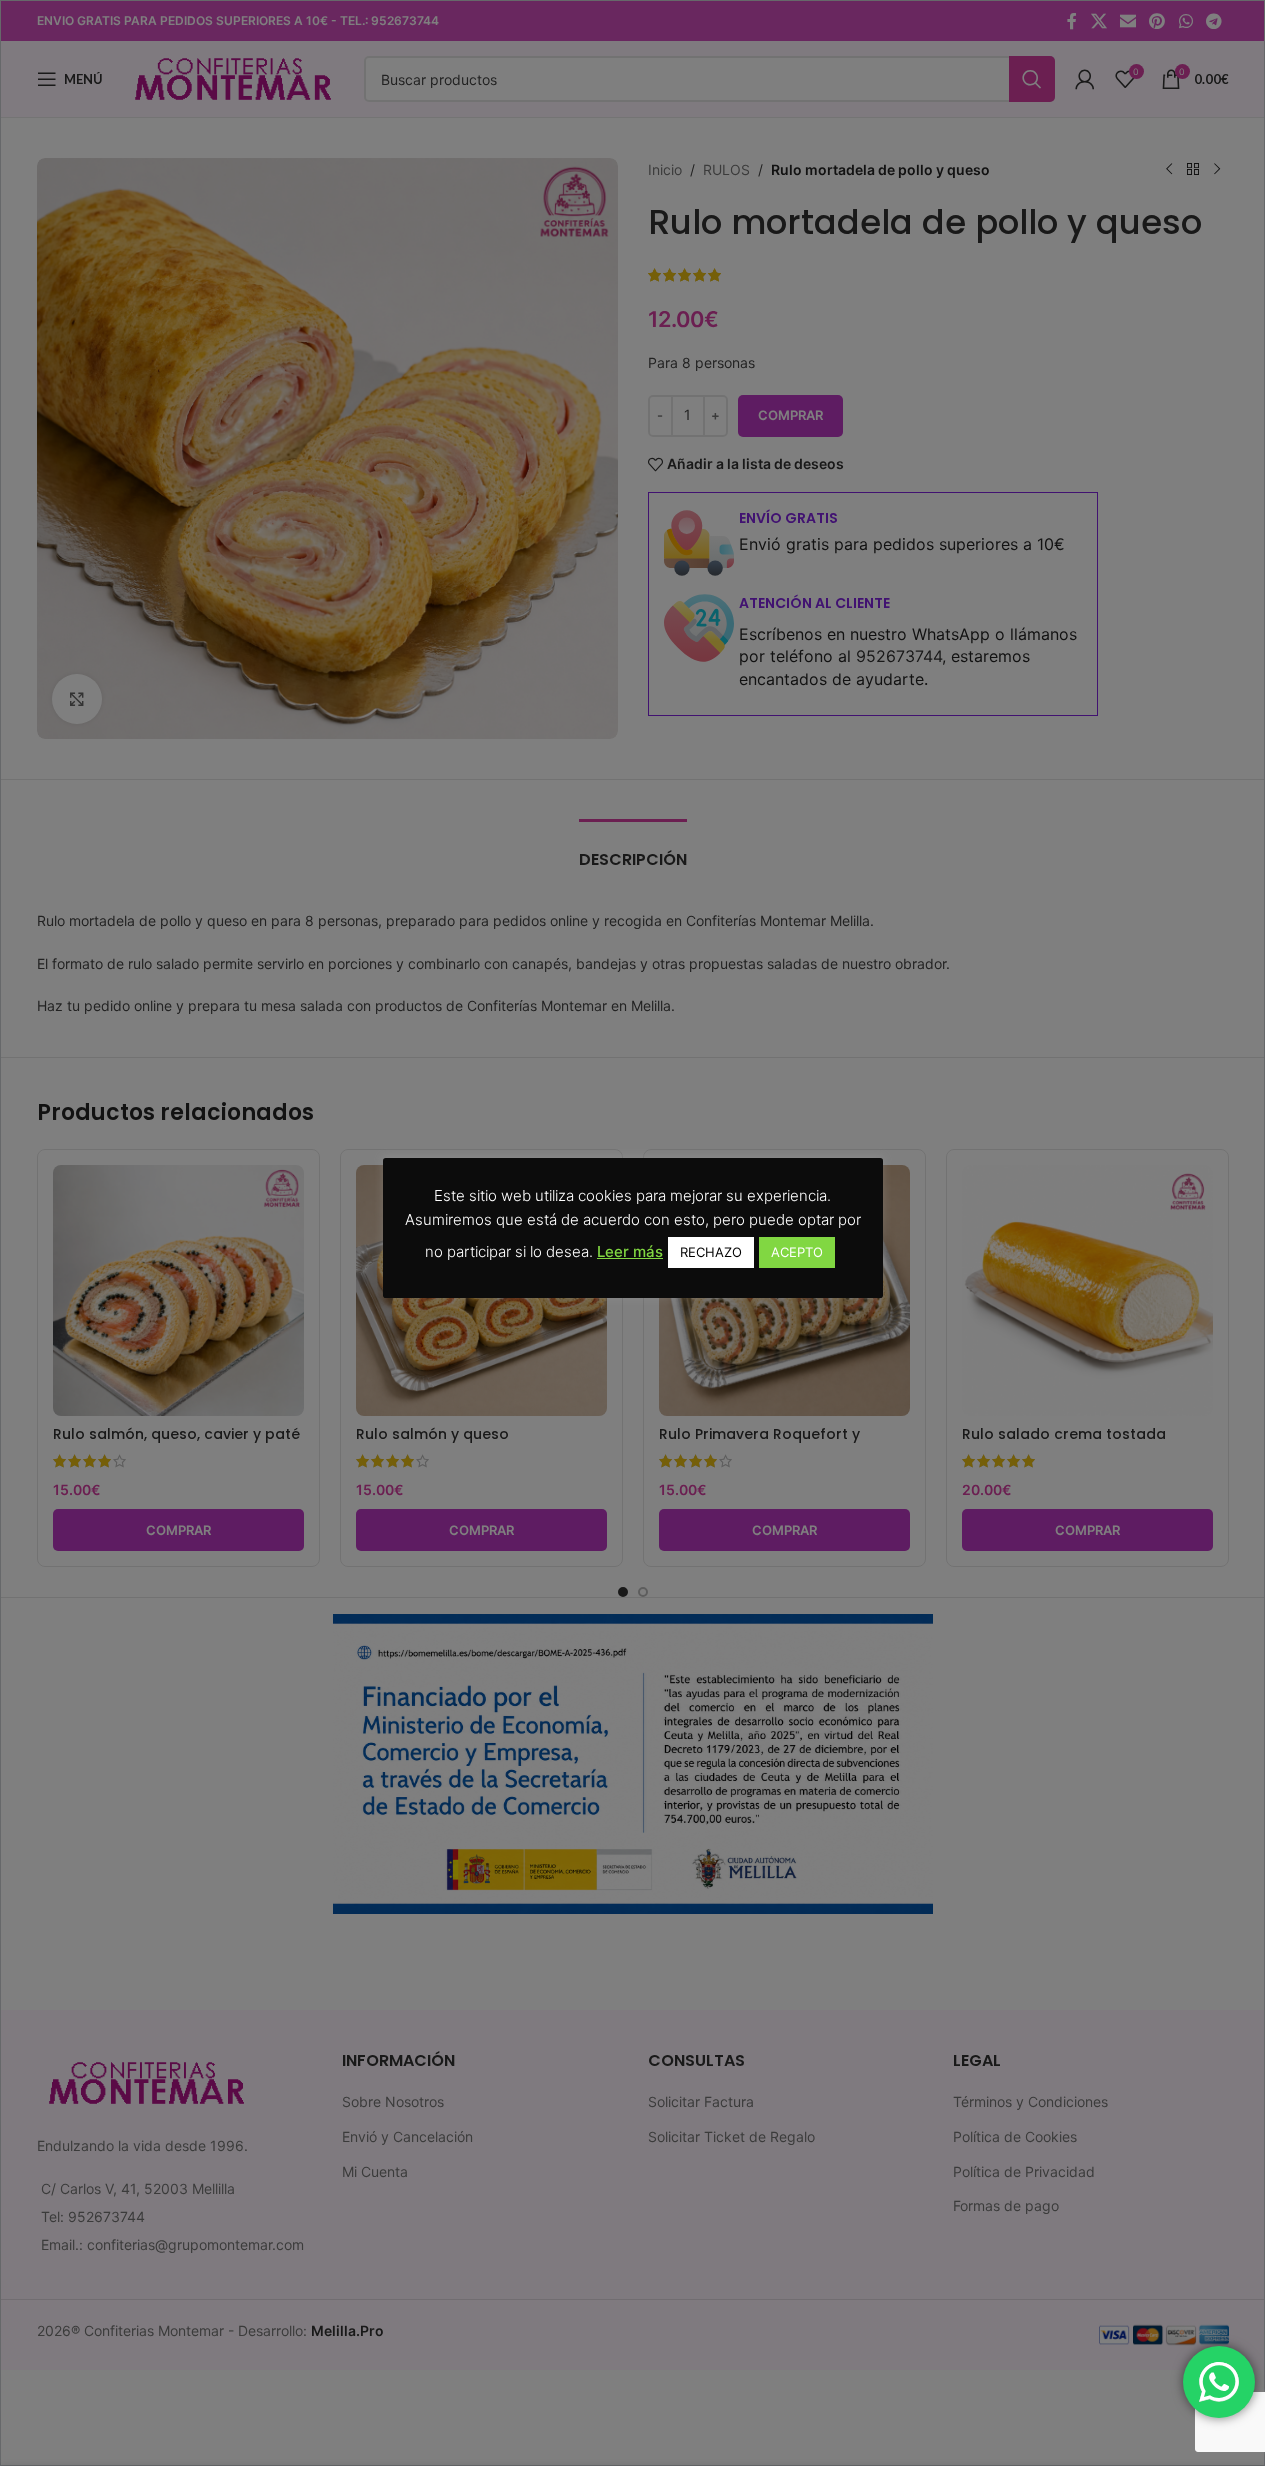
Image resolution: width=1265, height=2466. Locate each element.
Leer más (630, 1251)
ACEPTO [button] (797, 1252)
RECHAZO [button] (711, 1252)
